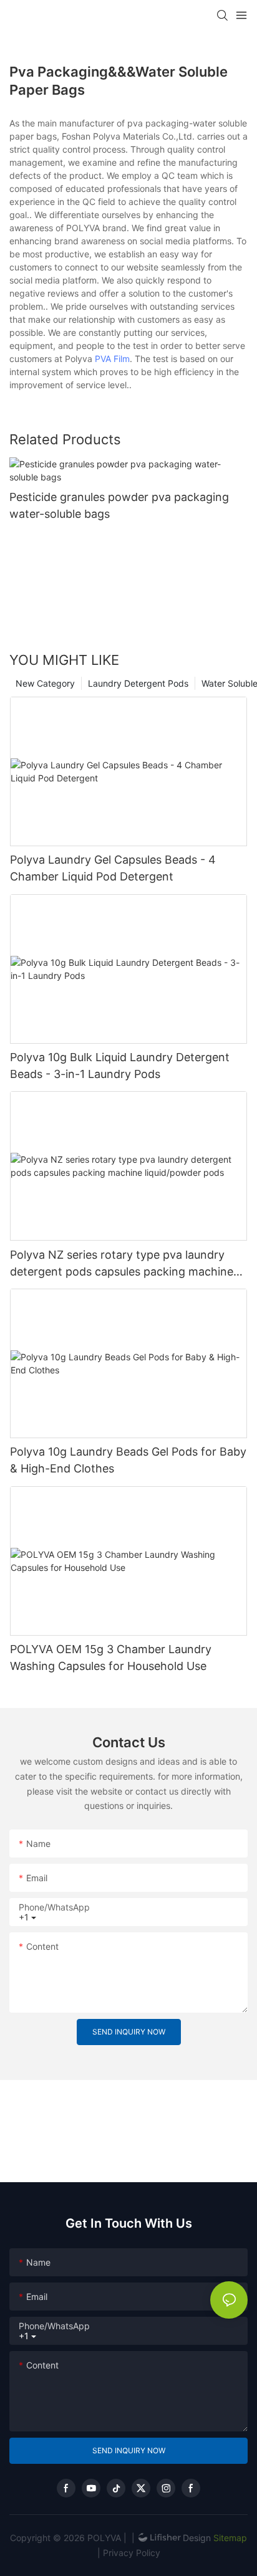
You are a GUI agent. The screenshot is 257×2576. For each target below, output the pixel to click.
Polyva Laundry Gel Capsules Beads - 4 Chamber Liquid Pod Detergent (113, 868)
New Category (45, 683)
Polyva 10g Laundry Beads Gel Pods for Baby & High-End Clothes (128, 1460)
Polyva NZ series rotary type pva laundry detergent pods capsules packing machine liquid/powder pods (122, 1264)
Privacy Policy (132, 2553)
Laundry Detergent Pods (138, 683)
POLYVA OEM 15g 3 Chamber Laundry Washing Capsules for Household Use (111, 1658)
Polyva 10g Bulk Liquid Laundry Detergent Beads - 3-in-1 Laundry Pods (120, 1066)
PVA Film (112, 359)
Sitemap (229, 2538)
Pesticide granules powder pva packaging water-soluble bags (119, 505)
